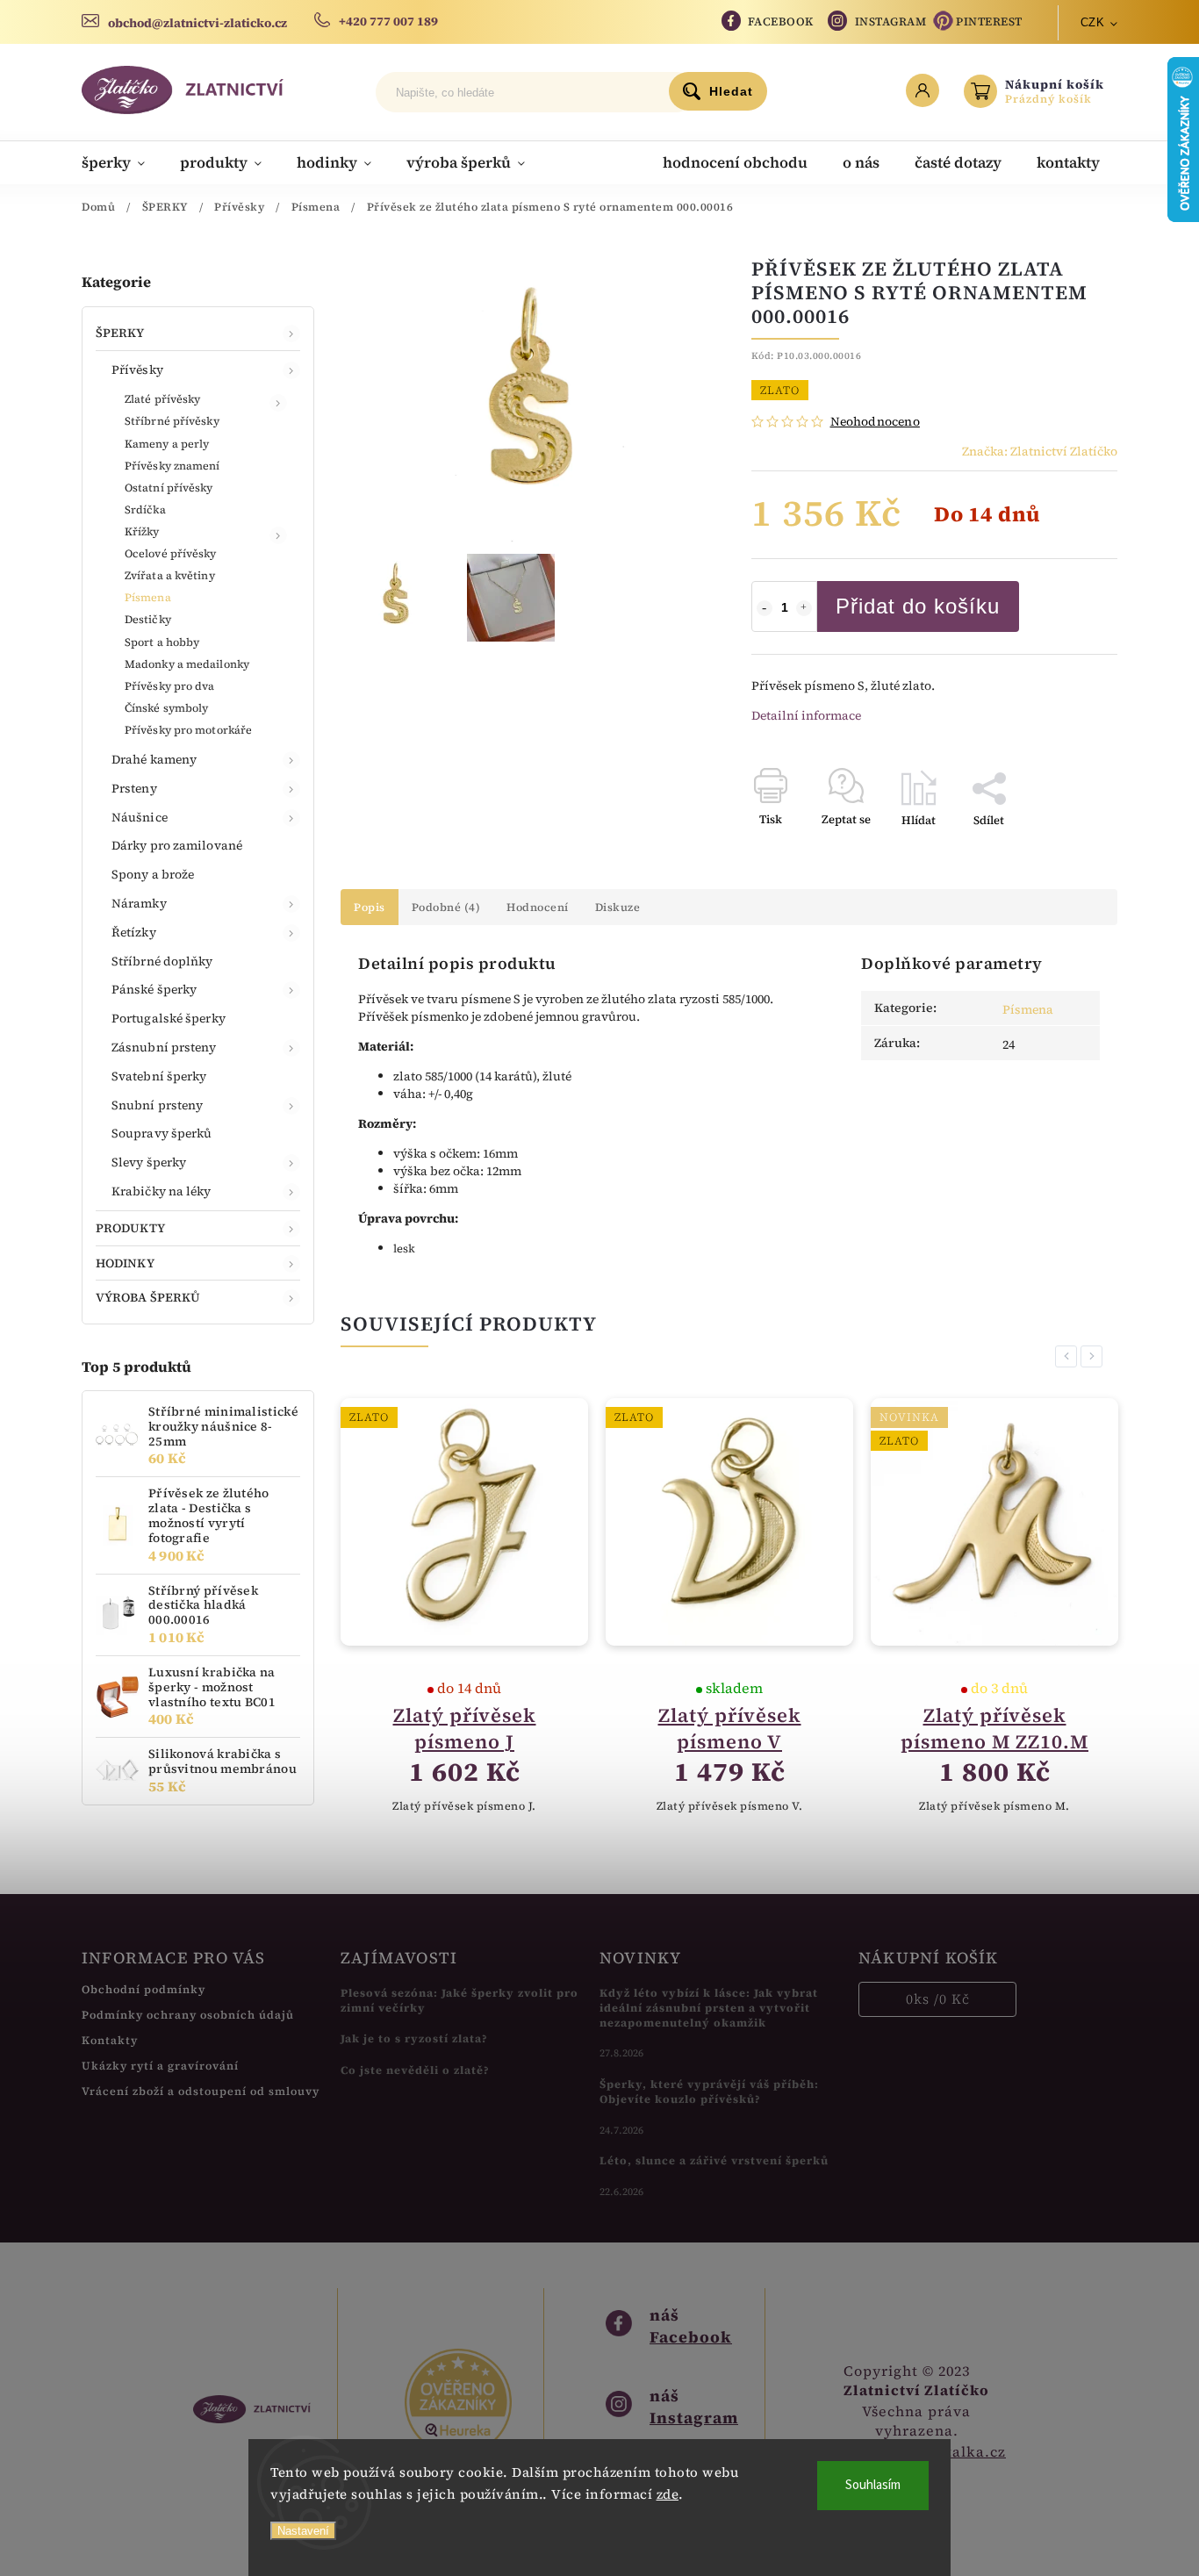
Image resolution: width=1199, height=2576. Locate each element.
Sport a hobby (162, 642)
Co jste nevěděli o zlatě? (415, 2070)
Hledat (731, 91)
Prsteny (134, 788)
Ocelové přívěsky (171, 553)
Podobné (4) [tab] (446, 907)
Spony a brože (153, 874)
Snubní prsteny (157, 1105)
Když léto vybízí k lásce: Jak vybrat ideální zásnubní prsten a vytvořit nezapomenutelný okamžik (709, 2008)
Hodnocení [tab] (538, 907)
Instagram (891, 22)
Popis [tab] (370, 907)
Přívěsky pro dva (170, 686)
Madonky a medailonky (187, 664)
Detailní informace (806, 715)
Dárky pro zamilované (177, 845)
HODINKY (125, 1263)
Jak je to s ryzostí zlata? (414, 2038)
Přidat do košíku (918, 606)
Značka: (1040, 451)
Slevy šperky (149, 1162)
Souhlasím (873, 2485)
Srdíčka (145, 509)
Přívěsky (137, 370)
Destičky (148, 619)
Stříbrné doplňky (162, 961)
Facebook (781, 22)
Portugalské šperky (169, 1018)
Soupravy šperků (162, 1133)
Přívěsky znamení (172, 466)
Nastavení (303, 2531)
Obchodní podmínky (144, 1989)
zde (668, 2494)
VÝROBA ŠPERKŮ (148, 1297)
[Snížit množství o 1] (765, 608)
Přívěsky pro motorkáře (188, 730)
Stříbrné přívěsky (172, 421)
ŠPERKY (120, 333)
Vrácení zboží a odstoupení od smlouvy (201, 2091)
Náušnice (140, 817)
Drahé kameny (154, 759)
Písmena (148, 597)
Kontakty (110, 2040)
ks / (938, 1999)
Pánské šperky (154, 989)
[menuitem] (122, 162)
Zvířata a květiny (170, 575)
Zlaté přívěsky (162, 399)
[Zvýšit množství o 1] (804, 608)
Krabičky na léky (162, 1191)
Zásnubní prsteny (164, 1047)
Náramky (139, 903)
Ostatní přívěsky (169, 488)
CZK (1093, 22)
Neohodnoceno (875, 421)
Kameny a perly (167, 444)
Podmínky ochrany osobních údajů (188, 2015)
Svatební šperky (159, 1076)
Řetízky (134, 932)
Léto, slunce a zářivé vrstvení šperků (714, 2160)
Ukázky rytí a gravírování (160, 2066)
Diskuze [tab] (618, 907)
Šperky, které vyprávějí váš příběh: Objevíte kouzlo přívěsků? (709, 2092)
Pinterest (989, 22)
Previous (1069, 1356)
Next (1095, 1356)
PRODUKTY (130, 1228)
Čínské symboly (166, 708)
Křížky (142, 531)
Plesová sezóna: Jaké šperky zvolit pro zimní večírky (459, 2000)
